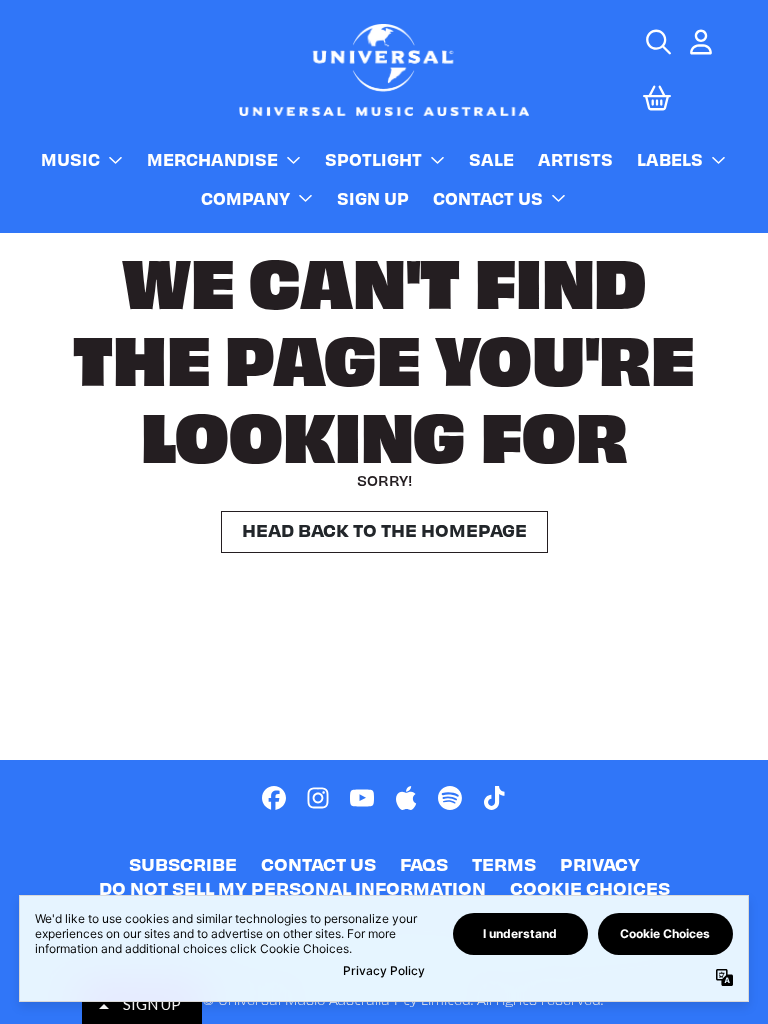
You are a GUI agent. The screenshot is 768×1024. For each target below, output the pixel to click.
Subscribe (183, 863)
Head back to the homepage (384, 529)
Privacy (600, 863)
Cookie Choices (590, 887)
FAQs (424, 863)
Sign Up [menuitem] (373, 198)
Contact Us (318, 863)
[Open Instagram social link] (318, 798)
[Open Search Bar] (657, 42)
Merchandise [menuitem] (212, 159)
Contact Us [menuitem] (488, 198)
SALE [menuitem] (491, 159)
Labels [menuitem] (670, 159)
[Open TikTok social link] (494, 798)
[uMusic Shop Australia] (384, 69)
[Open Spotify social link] (450, 798)
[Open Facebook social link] (274, 798)
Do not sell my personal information (292, 887)
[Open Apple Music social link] (406, 798)
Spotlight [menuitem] (373, 159)
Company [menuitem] (245, 198)
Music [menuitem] (70, 159)
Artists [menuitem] (575, 159)
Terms (504, 863)
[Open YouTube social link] (362, 798)
